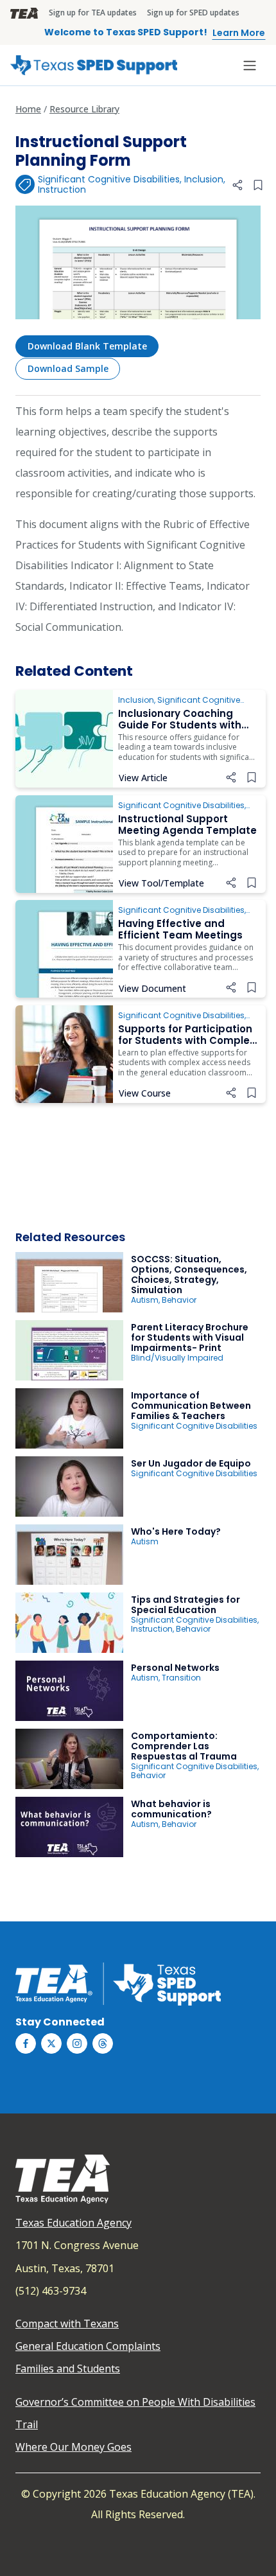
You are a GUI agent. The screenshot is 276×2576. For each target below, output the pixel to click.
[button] (237, 185)
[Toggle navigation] (250, 66)
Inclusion (204, 179)
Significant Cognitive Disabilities (109, 179)
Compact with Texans (67, 2324)
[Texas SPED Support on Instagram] (77, 2043)
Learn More (239, 33)
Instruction (62, 190)
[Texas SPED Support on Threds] (103, 2043)
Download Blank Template (87, 346)
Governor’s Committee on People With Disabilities (135, 2402)
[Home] (94, 65)
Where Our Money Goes (73, 2447)
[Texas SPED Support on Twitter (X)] (51, 2043)
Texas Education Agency (73, 2223)
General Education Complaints (88, 2346)
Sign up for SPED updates (193, 13)
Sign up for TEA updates (93, 13)
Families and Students (68, 2369)
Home (28, 109)
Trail (27, 2424)
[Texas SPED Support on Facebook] (26, 2043)
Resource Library (84, 109)
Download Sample (68, 368)
